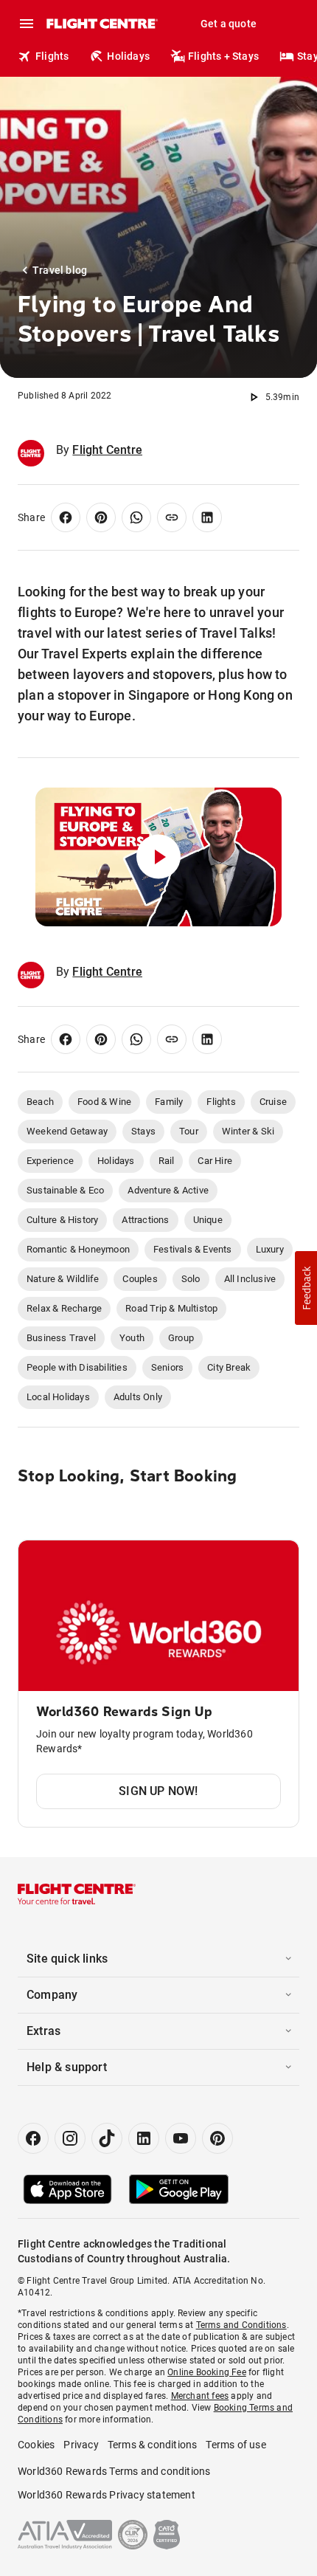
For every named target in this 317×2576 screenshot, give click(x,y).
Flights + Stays (223, 56)
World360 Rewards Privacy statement (107, 2495)
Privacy (81, 2445)
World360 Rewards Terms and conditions (114, 2471)
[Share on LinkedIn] (207, 517)
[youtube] (181, 2138)
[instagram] (70, 2138)
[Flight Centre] (101, 24)
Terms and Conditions (241, 2325)
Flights (52, 56)
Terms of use (236, 2445)
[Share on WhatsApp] (136, 517)
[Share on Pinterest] (101, 517)
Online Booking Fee (207, 2372)
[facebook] (33, 2138)
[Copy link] (172, 517)
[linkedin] (144, 2138)
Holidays (128, 56)
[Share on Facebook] (66, 517)
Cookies (36, 2445)
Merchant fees (200, 2396)
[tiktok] (107, 2138)
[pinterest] (217, 2138)
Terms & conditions (153, 2445)
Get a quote (229, 24)
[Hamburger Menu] (27, 24)
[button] (306, 1288)
